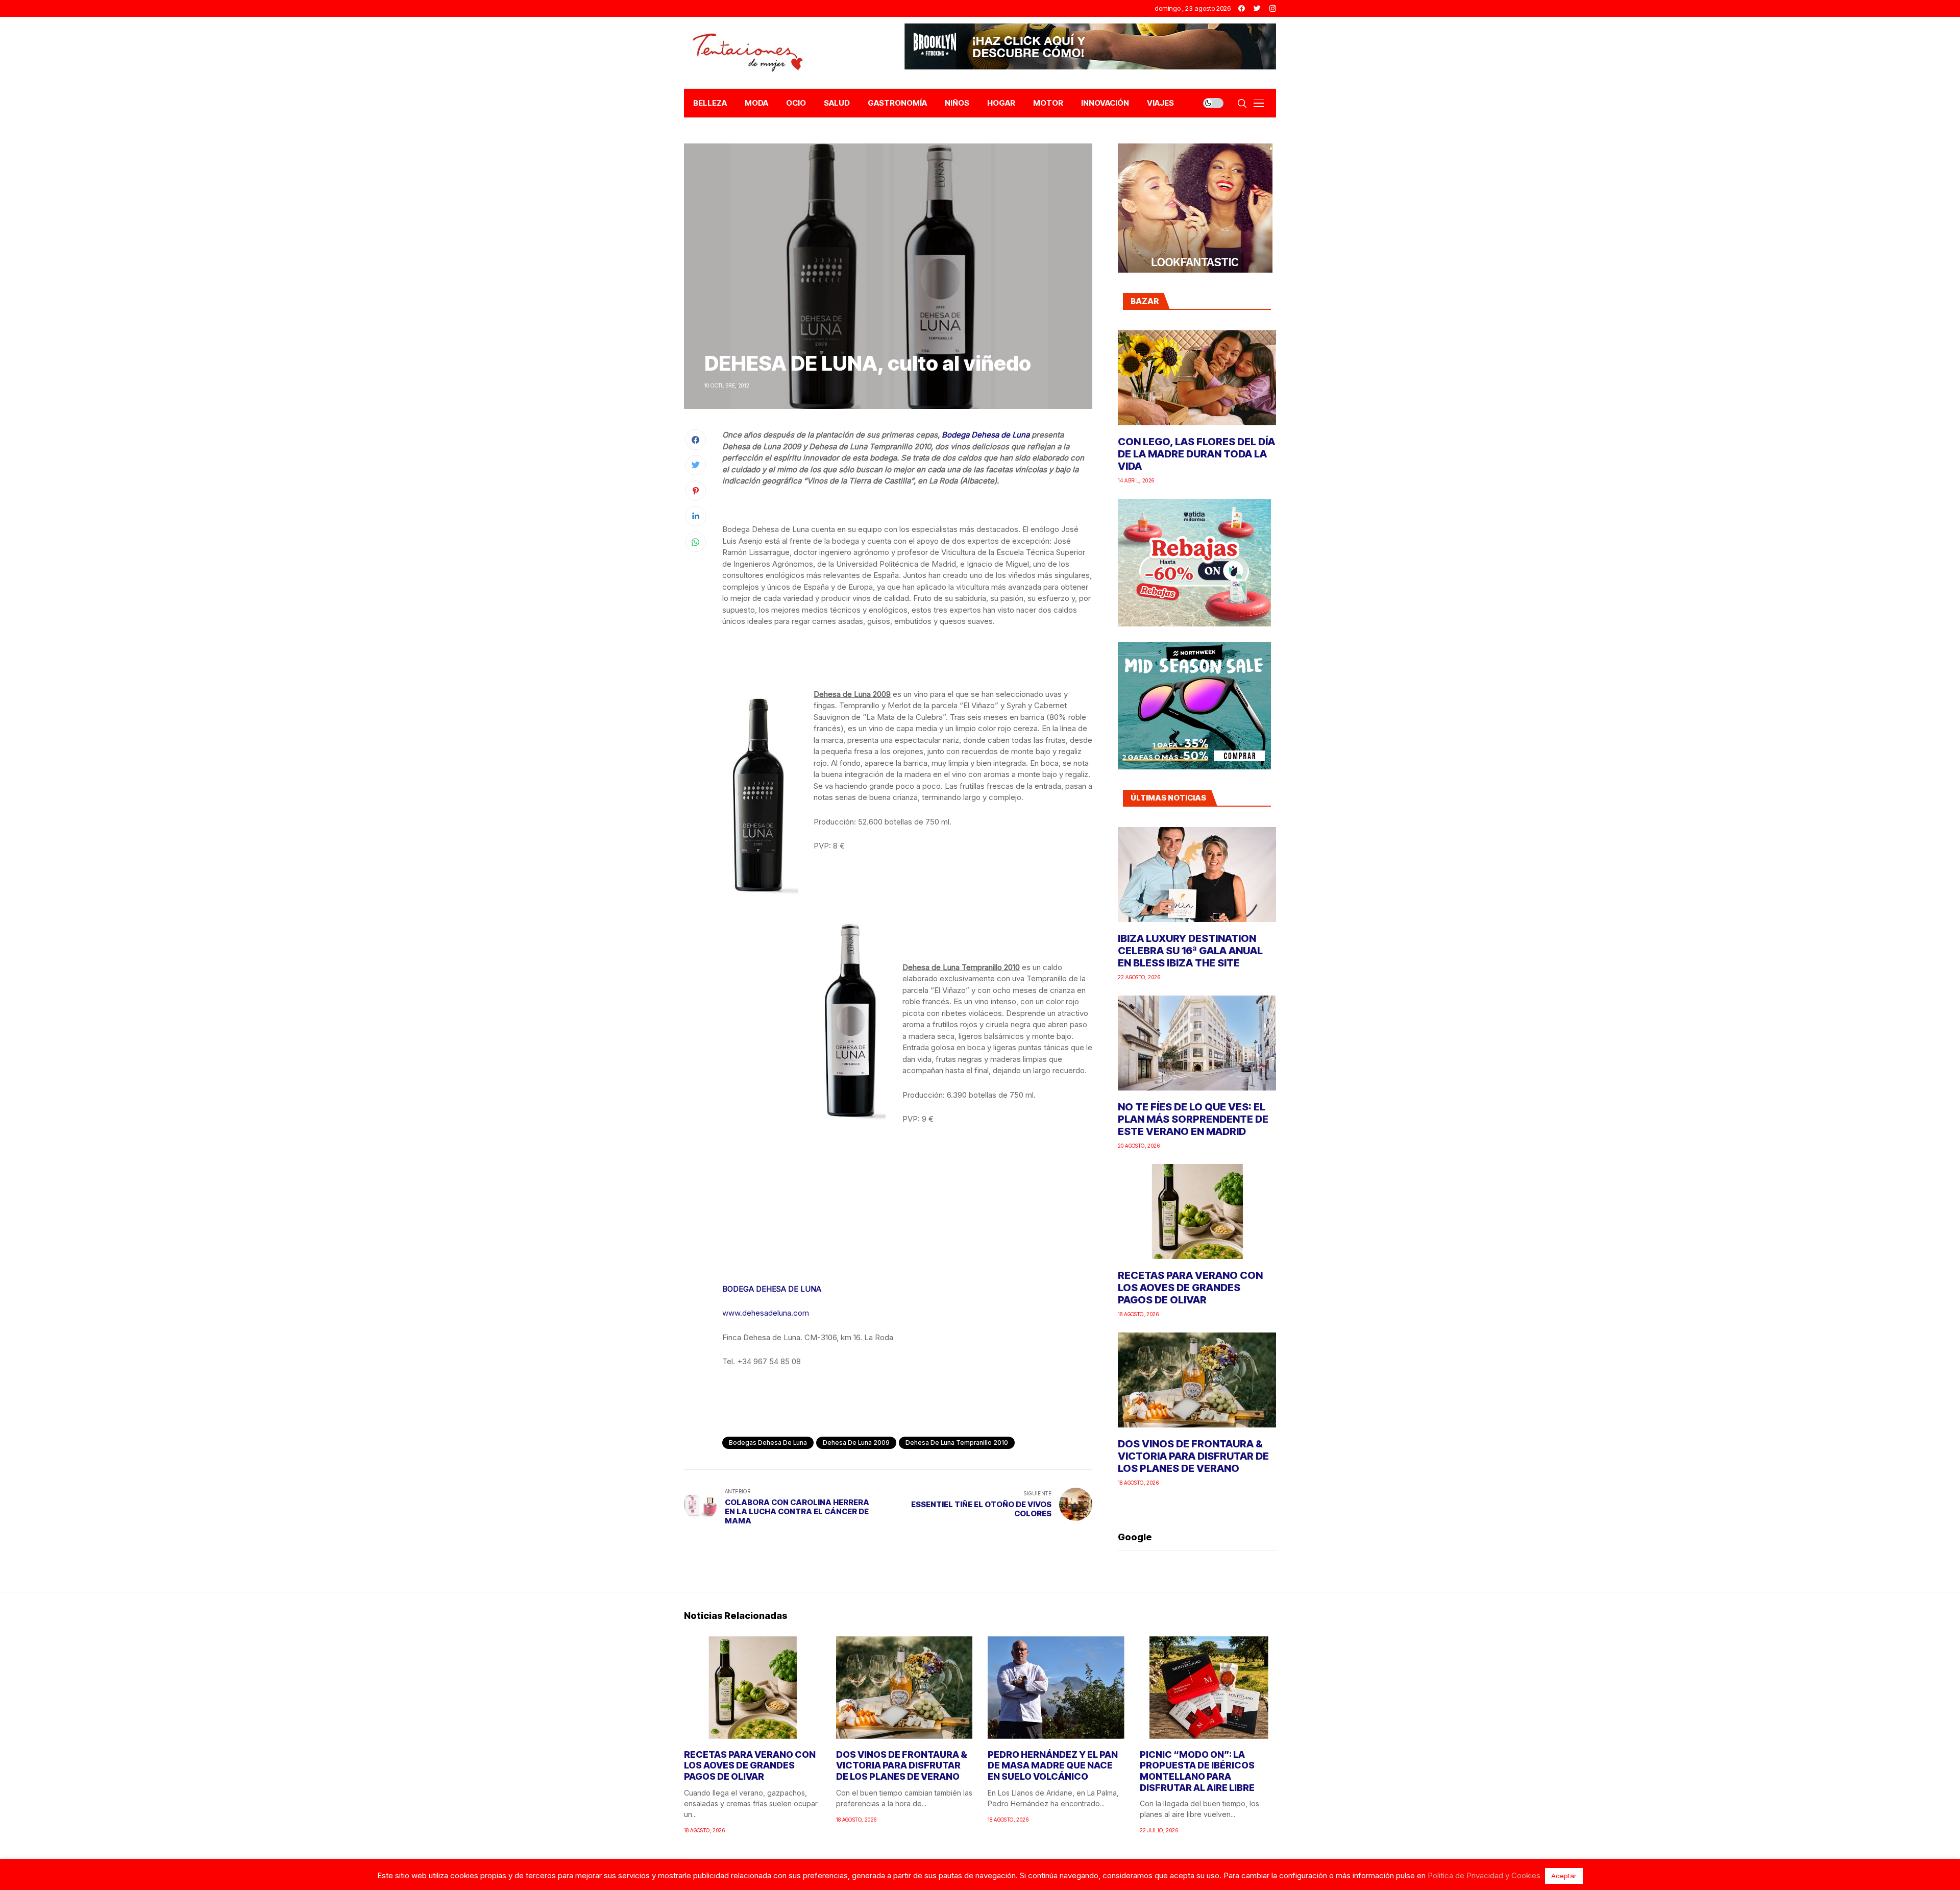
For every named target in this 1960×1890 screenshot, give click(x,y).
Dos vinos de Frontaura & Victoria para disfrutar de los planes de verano (1193, 1456)
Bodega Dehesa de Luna (986, 435)
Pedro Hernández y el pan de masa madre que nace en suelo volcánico (1053, 1765)
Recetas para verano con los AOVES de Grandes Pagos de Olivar (1190, 1288)
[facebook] (1242, 8)
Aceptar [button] (1564, 1876)
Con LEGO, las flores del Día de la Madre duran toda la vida (1196, 454)
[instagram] (1273, 8)
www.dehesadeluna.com (766, 1313)
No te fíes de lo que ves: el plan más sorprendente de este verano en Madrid (1193, 1119)
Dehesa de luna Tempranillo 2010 (957, 1443)
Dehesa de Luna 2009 (856, 1443)
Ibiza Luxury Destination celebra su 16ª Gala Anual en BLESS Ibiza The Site (1190, 951)
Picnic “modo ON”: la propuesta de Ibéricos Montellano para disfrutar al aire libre (1197, 1771)
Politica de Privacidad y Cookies (1484, 1875)
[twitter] (1257, 8)
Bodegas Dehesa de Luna (768, 1443)
